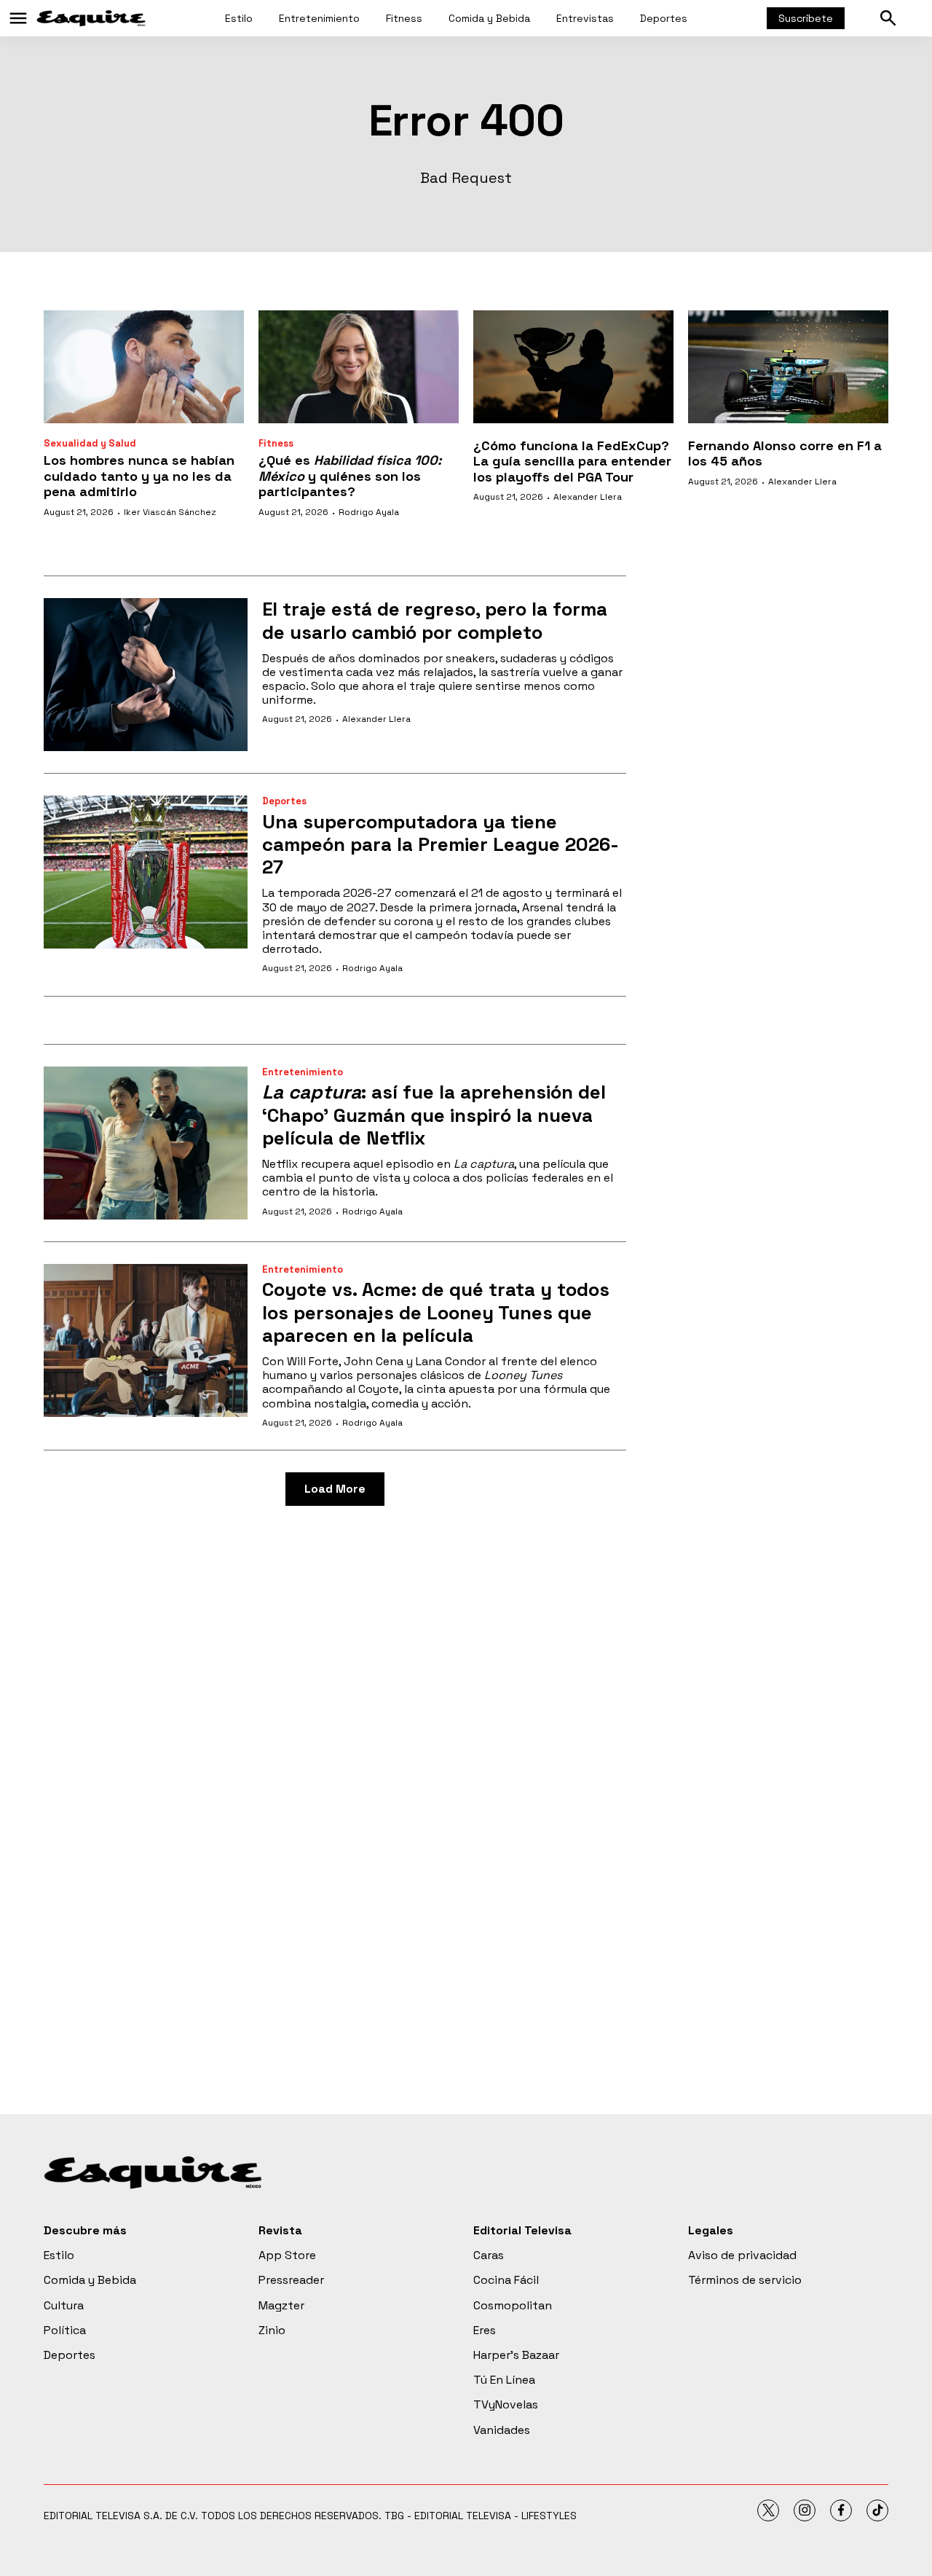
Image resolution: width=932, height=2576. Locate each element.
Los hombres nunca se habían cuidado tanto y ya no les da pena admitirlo (139, 476)
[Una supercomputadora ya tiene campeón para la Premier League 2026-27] (146, 872)
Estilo (239, 18)
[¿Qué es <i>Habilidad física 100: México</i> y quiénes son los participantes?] (359, 367)
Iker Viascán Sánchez (170, 512)
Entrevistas (585, 18)
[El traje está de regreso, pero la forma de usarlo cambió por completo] (146, 675)
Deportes (664, 18)
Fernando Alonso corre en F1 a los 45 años (785, 453)
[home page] (91, 18)
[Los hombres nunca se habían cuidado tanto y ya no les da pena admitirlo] (144, 367)
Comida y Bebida (489, 18)
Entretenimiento (319, 18)
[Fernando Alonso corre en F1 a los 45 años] (788, 367)
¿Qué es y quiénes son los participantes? (350, 476)
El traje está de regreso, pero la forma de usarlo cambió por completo (435, 620)
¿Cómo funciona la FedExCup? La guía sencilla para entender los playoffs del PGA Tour (572, 461)
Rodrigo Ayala (369, 512)
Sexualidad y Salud (90, 443)
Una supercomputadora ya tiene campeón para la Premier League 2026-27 (441, 844)
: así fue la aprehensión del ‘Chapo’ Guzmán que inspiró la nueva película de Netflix (434, 1115)
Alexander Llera (588, 497)
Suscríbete (806, 18)
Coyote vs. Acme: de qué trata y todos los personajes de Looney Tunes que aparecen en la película (436, 1312)
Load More (335, 1489)
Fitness (404, 18)
